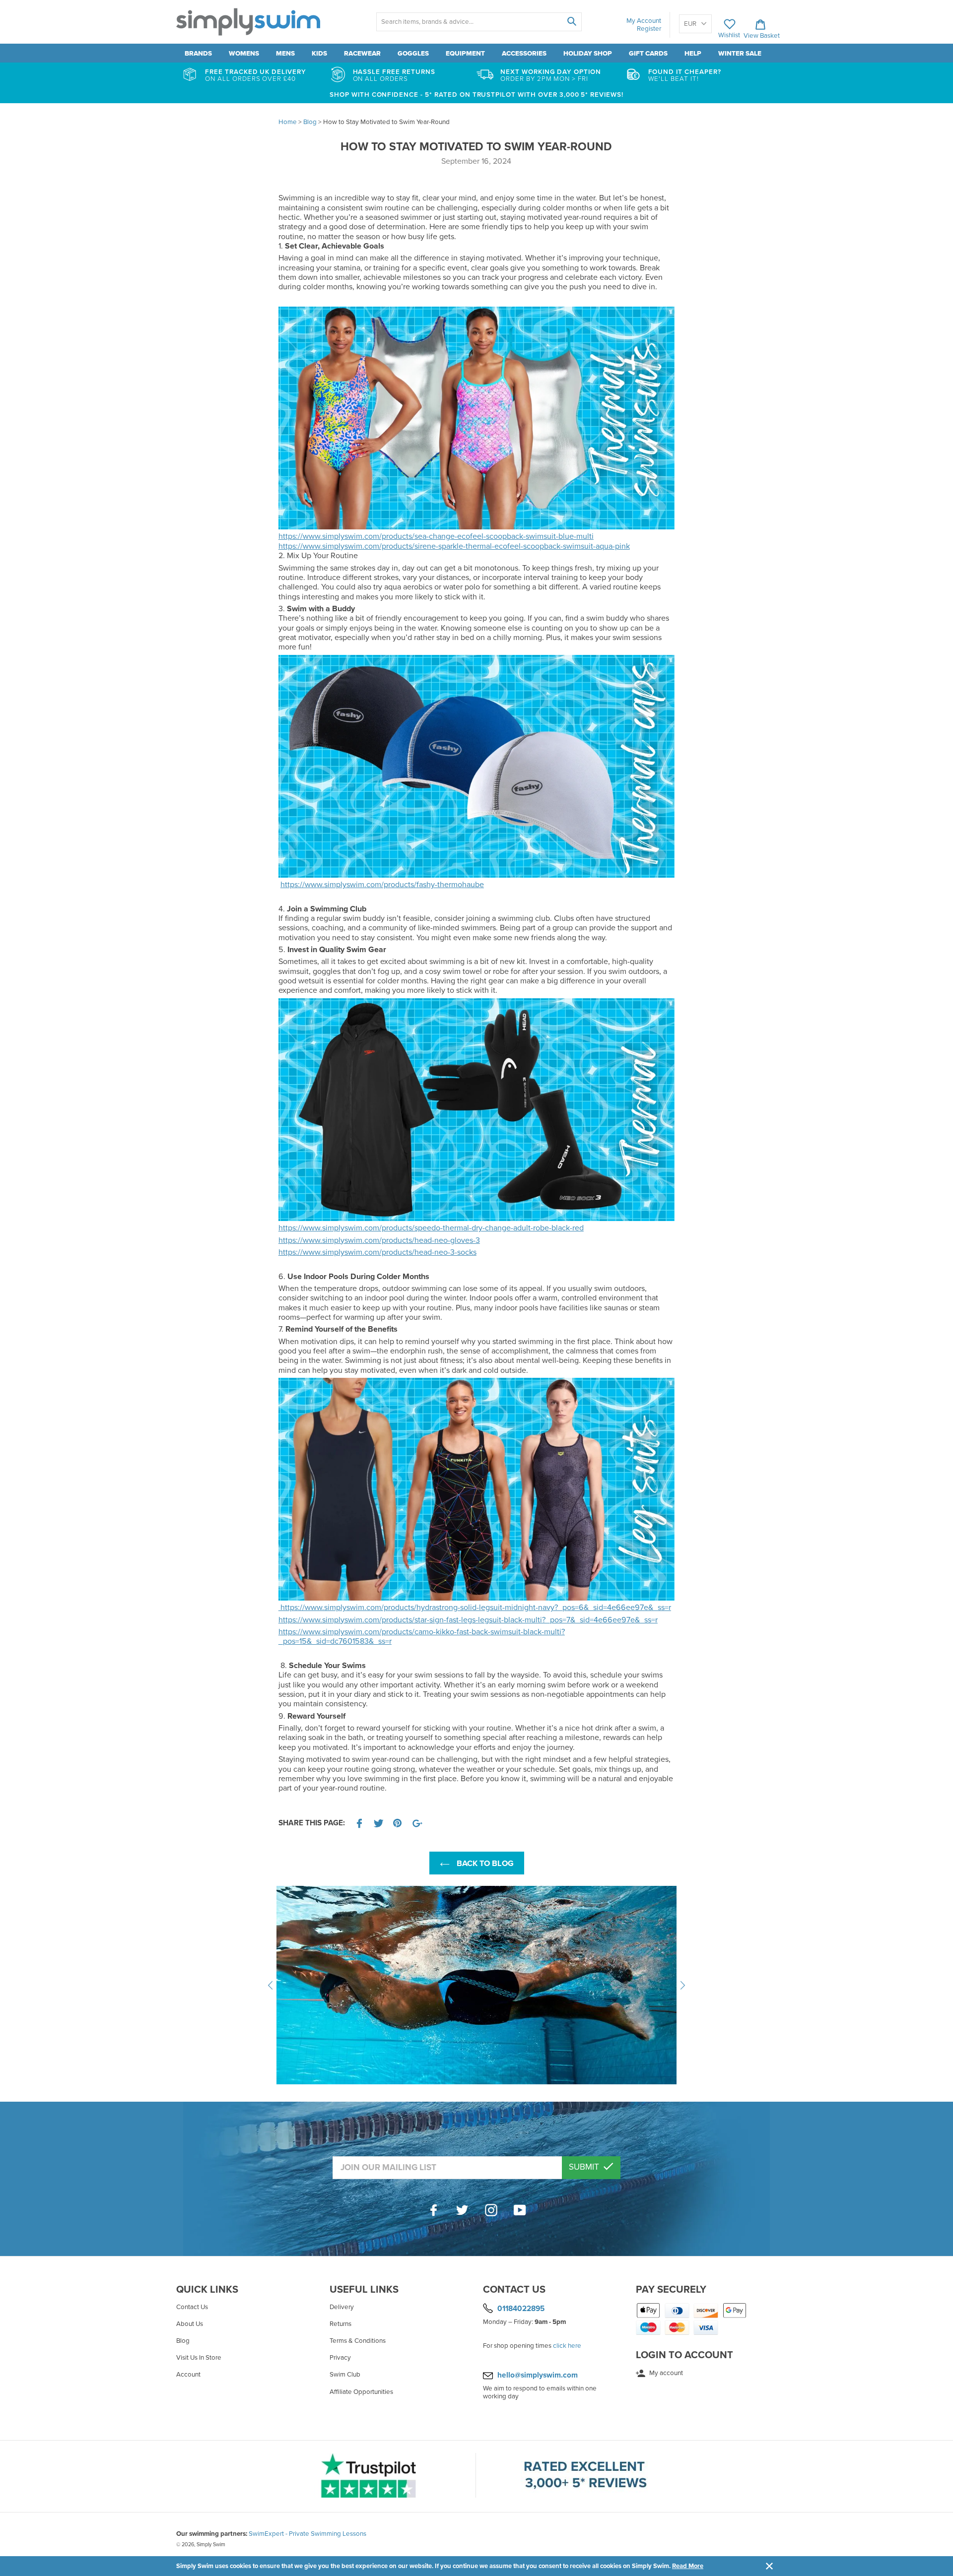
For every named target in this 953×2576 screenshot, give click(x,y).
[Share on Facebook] (359, 1823)
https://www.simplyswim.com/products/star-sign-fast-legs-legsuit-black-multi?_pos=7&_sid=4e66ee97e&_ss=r (468, 1620)
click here (567, 2346)
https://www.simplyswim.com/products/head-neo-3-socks (377, 1252)
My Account (644, 21)
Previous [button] (271, 1985)
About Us (190, 2324)
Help (693, 54)
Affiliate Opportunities (361, 2392)
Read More (688, 2566)
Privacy (340, 2358)
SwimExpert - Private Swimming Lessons (307, 2534)
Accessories (524, 54)
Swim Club (345, 2375)
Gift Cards (648, 54)
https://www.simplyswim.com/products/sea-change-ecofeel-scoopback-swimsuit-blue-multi (436, 536)
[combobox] (479, 22)
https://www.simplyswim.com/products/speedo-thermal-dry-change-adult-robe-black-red (431, 1228)
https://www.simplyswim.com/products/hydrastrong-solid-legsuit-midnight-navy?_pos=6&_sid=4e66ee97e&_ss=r (475, 1608)
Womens (244, 54)
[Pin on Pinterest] (398, 1823)
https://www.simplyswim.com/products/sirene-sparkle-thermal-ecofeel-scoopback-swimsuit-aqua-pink (454, 546)
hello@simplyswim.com (538, 2375)
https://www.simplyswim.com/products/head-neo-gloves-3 (379, 1240)
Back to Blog (484, 1864)
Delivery (342, 2307)
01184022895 (521, 2308)
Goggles (413, 54)
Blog (183, 2341)
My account (665, 2373)
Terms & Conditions (358, 2341)
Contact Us (192, 2307)
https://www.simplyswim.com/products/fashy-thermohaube (382, 885)
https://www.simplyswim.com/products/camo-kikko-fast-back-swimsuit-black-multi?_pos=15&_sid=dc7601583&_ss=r (422, 1637)
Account (188, 2375)
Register (649, 29)
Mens (285, 54)
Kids (319, 54)
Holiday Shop (588, 54)
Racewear (362, 54)
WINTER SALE (740, 54)
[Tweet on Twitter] (379, 1823)
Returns (340, 2324)
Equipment (465, 54)
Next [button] (682, 1985)
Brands (198, 54)
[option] (477, 1985)
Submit (585, 2167)
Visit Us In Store (199, 2358)
